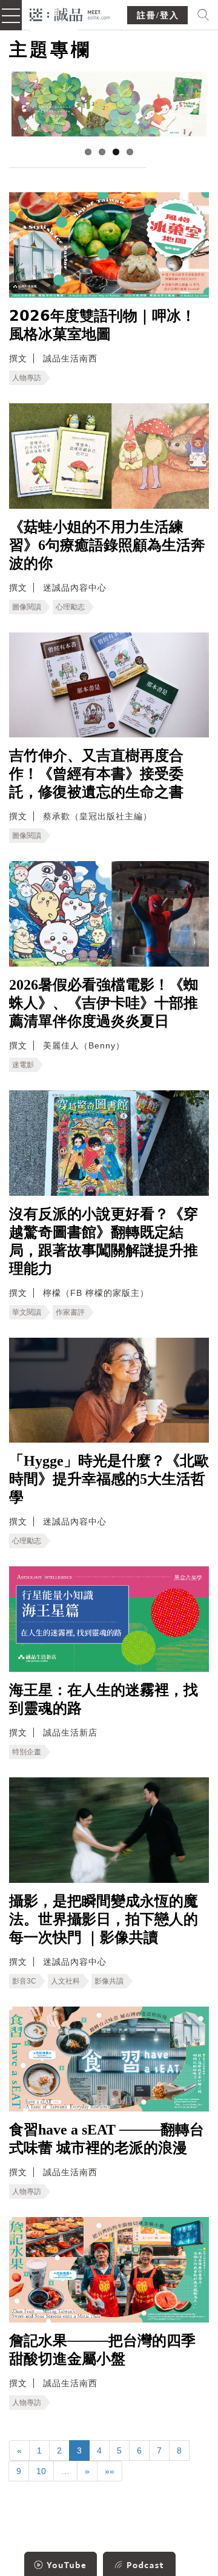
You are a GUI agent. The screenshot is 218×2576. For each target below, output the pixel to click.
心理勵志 (70, 607)
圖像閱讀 (27, 607)
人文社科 (65, 1981)
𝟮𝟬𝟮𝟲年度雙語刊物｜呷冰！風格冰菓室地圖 (102, 325)
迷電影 (23, 1065)
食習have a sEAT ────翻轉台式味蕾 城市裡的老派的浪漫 (107, 2139)
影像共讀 (109, 1981)
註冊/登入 (158, 15)
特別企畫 (27, 1752)
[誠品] (70, 14)
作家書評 (70, 1312)
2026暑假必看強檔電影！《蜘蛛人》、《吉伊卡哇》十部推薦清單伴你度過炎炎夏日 (104, 1003)
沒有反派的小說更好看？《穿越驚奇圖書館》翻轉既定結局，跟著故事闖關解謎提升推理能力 (104, 1241)
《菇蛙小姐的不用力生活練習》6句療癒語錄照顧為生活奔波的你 (107, 545)
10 (41, 2471)
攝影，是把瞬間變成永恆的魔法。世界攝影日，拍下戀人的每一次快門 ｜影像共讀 (104, 1919)
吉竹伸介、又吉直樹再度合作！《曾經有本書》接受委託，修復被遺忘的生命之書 (96, 774)
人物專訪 (27, 378)
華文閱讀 (27, 1312)
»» (110, 2471)
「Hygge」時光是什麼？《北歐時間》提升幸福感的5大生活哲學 (109, 1479)
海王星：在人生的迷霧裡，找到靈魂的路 (104, 1699)
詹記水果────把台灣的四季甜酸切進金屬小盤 (102, 2350)
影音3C (24, 1981)
